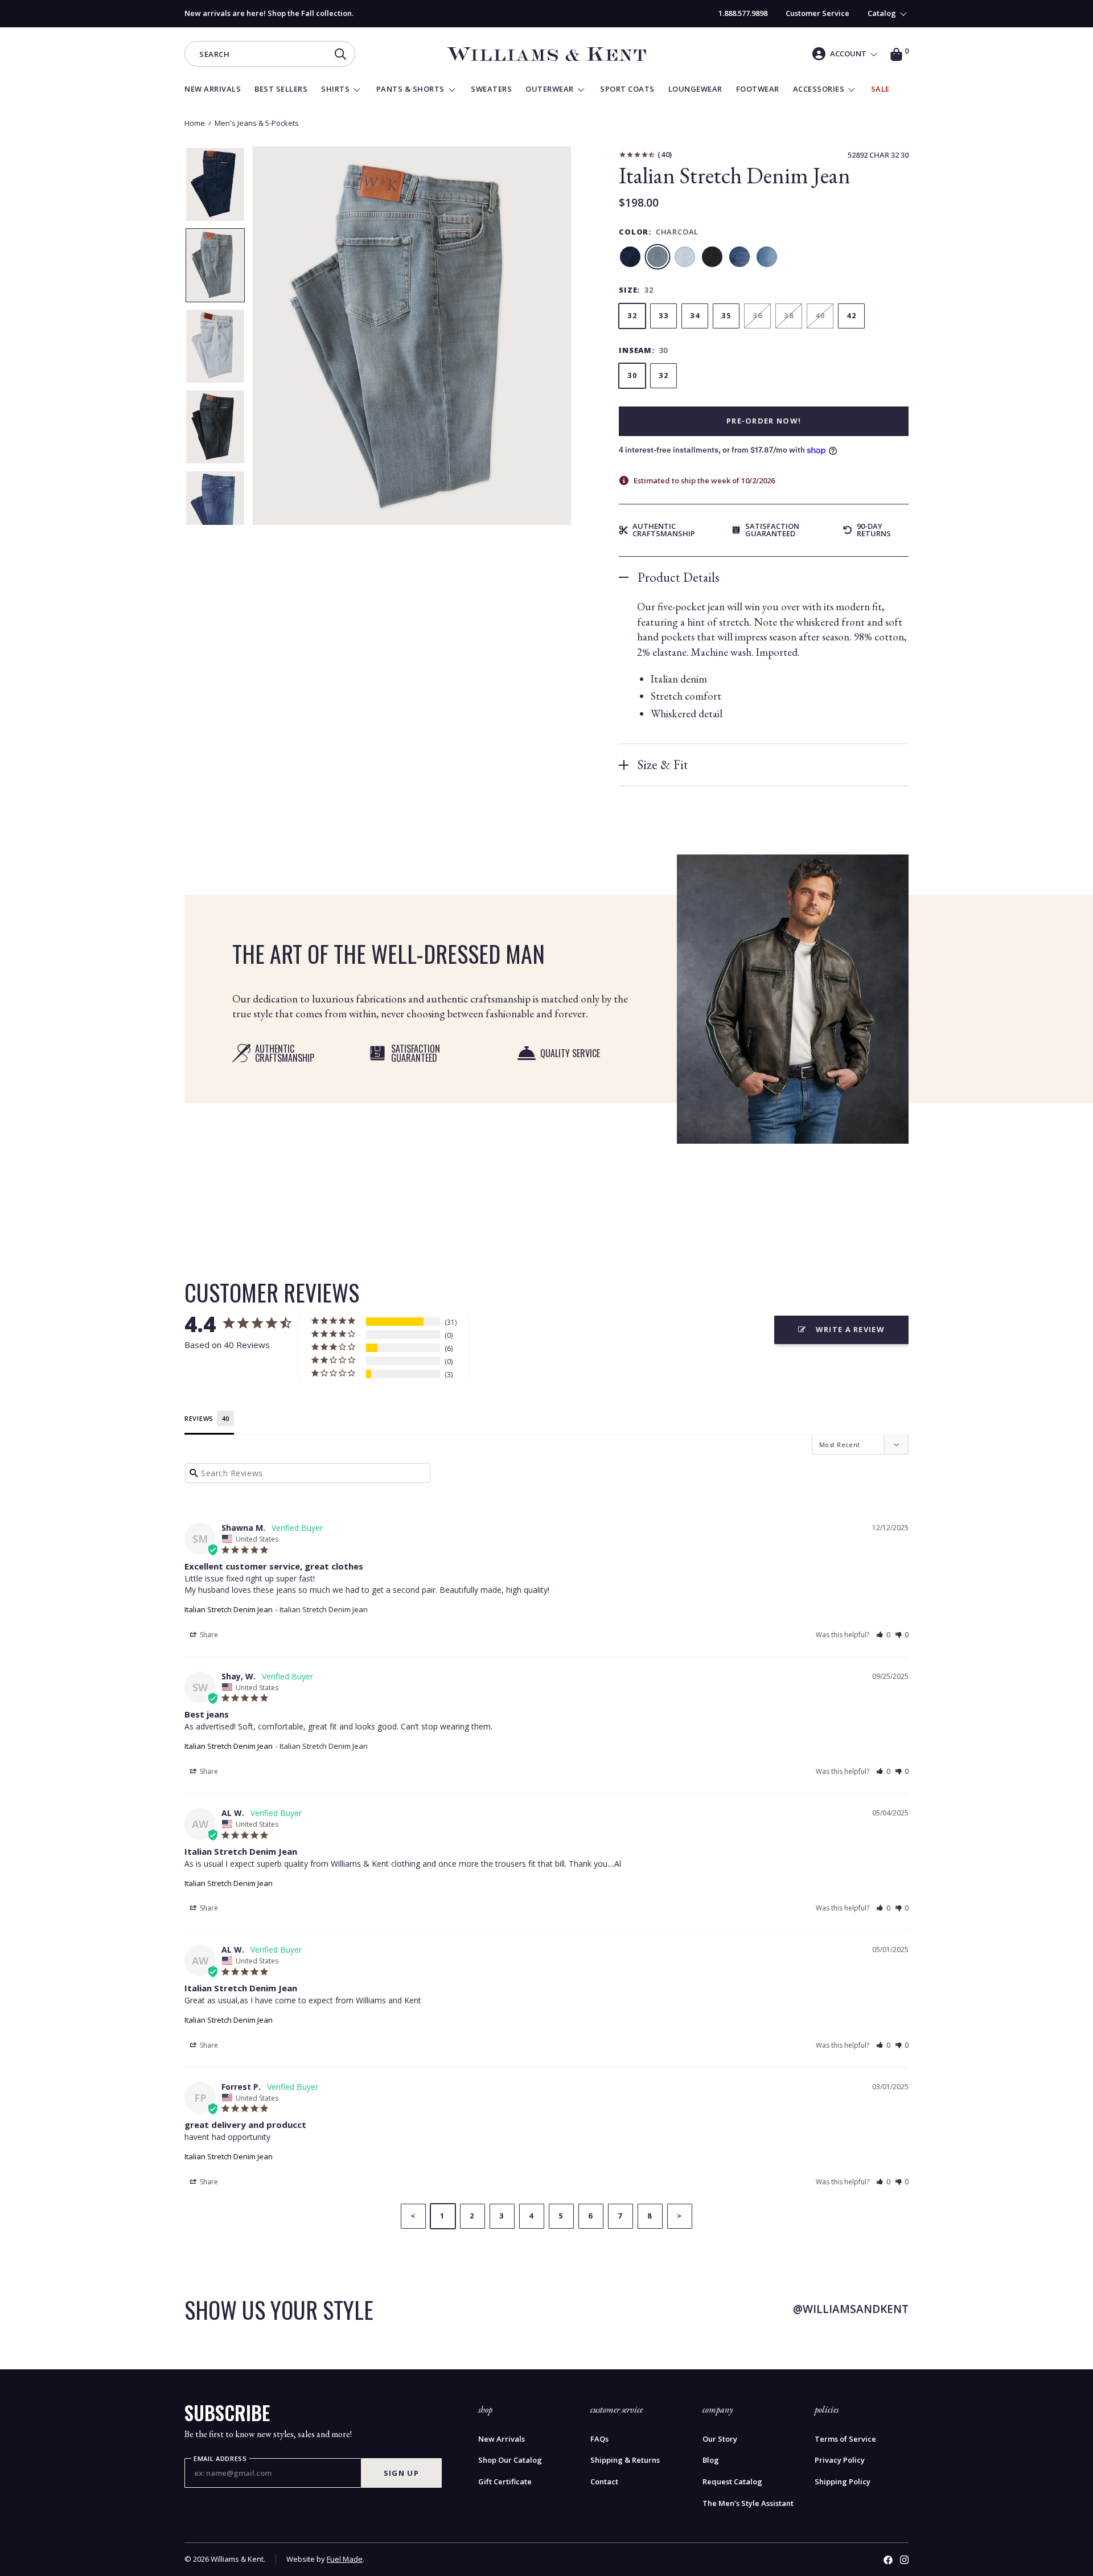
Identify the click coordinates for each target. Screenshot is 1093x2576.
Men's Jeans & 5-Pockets (257, 123)
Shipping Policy (843, 2482)
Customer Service (817, 13)
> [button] (679, 2216)
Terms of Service (845, 2439)
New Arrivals (502, 2439)
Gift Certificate (505, 2482)
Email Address (220, 2459)
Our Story (720, 2439)
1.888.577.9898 (743, 13)
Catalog (882, 13)
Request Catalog (732, 2482)
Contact (604, 2482)
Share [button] (208, 1635)
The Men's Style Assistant (748, 2503)
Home (195, 123)
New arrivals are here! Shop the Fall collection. (269, 13)
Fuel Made (345, 2559)
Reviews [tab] (199, 1418)
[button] (883, 1635)
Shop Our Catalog (510, 2460)
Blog (711, 2460)
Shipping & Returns (625, 2460)
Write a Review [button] (850, 1329)
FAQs (599, 2439)
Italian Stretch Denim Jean (229, 1609)
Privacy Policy (840, 2460)
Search (214, 55)
